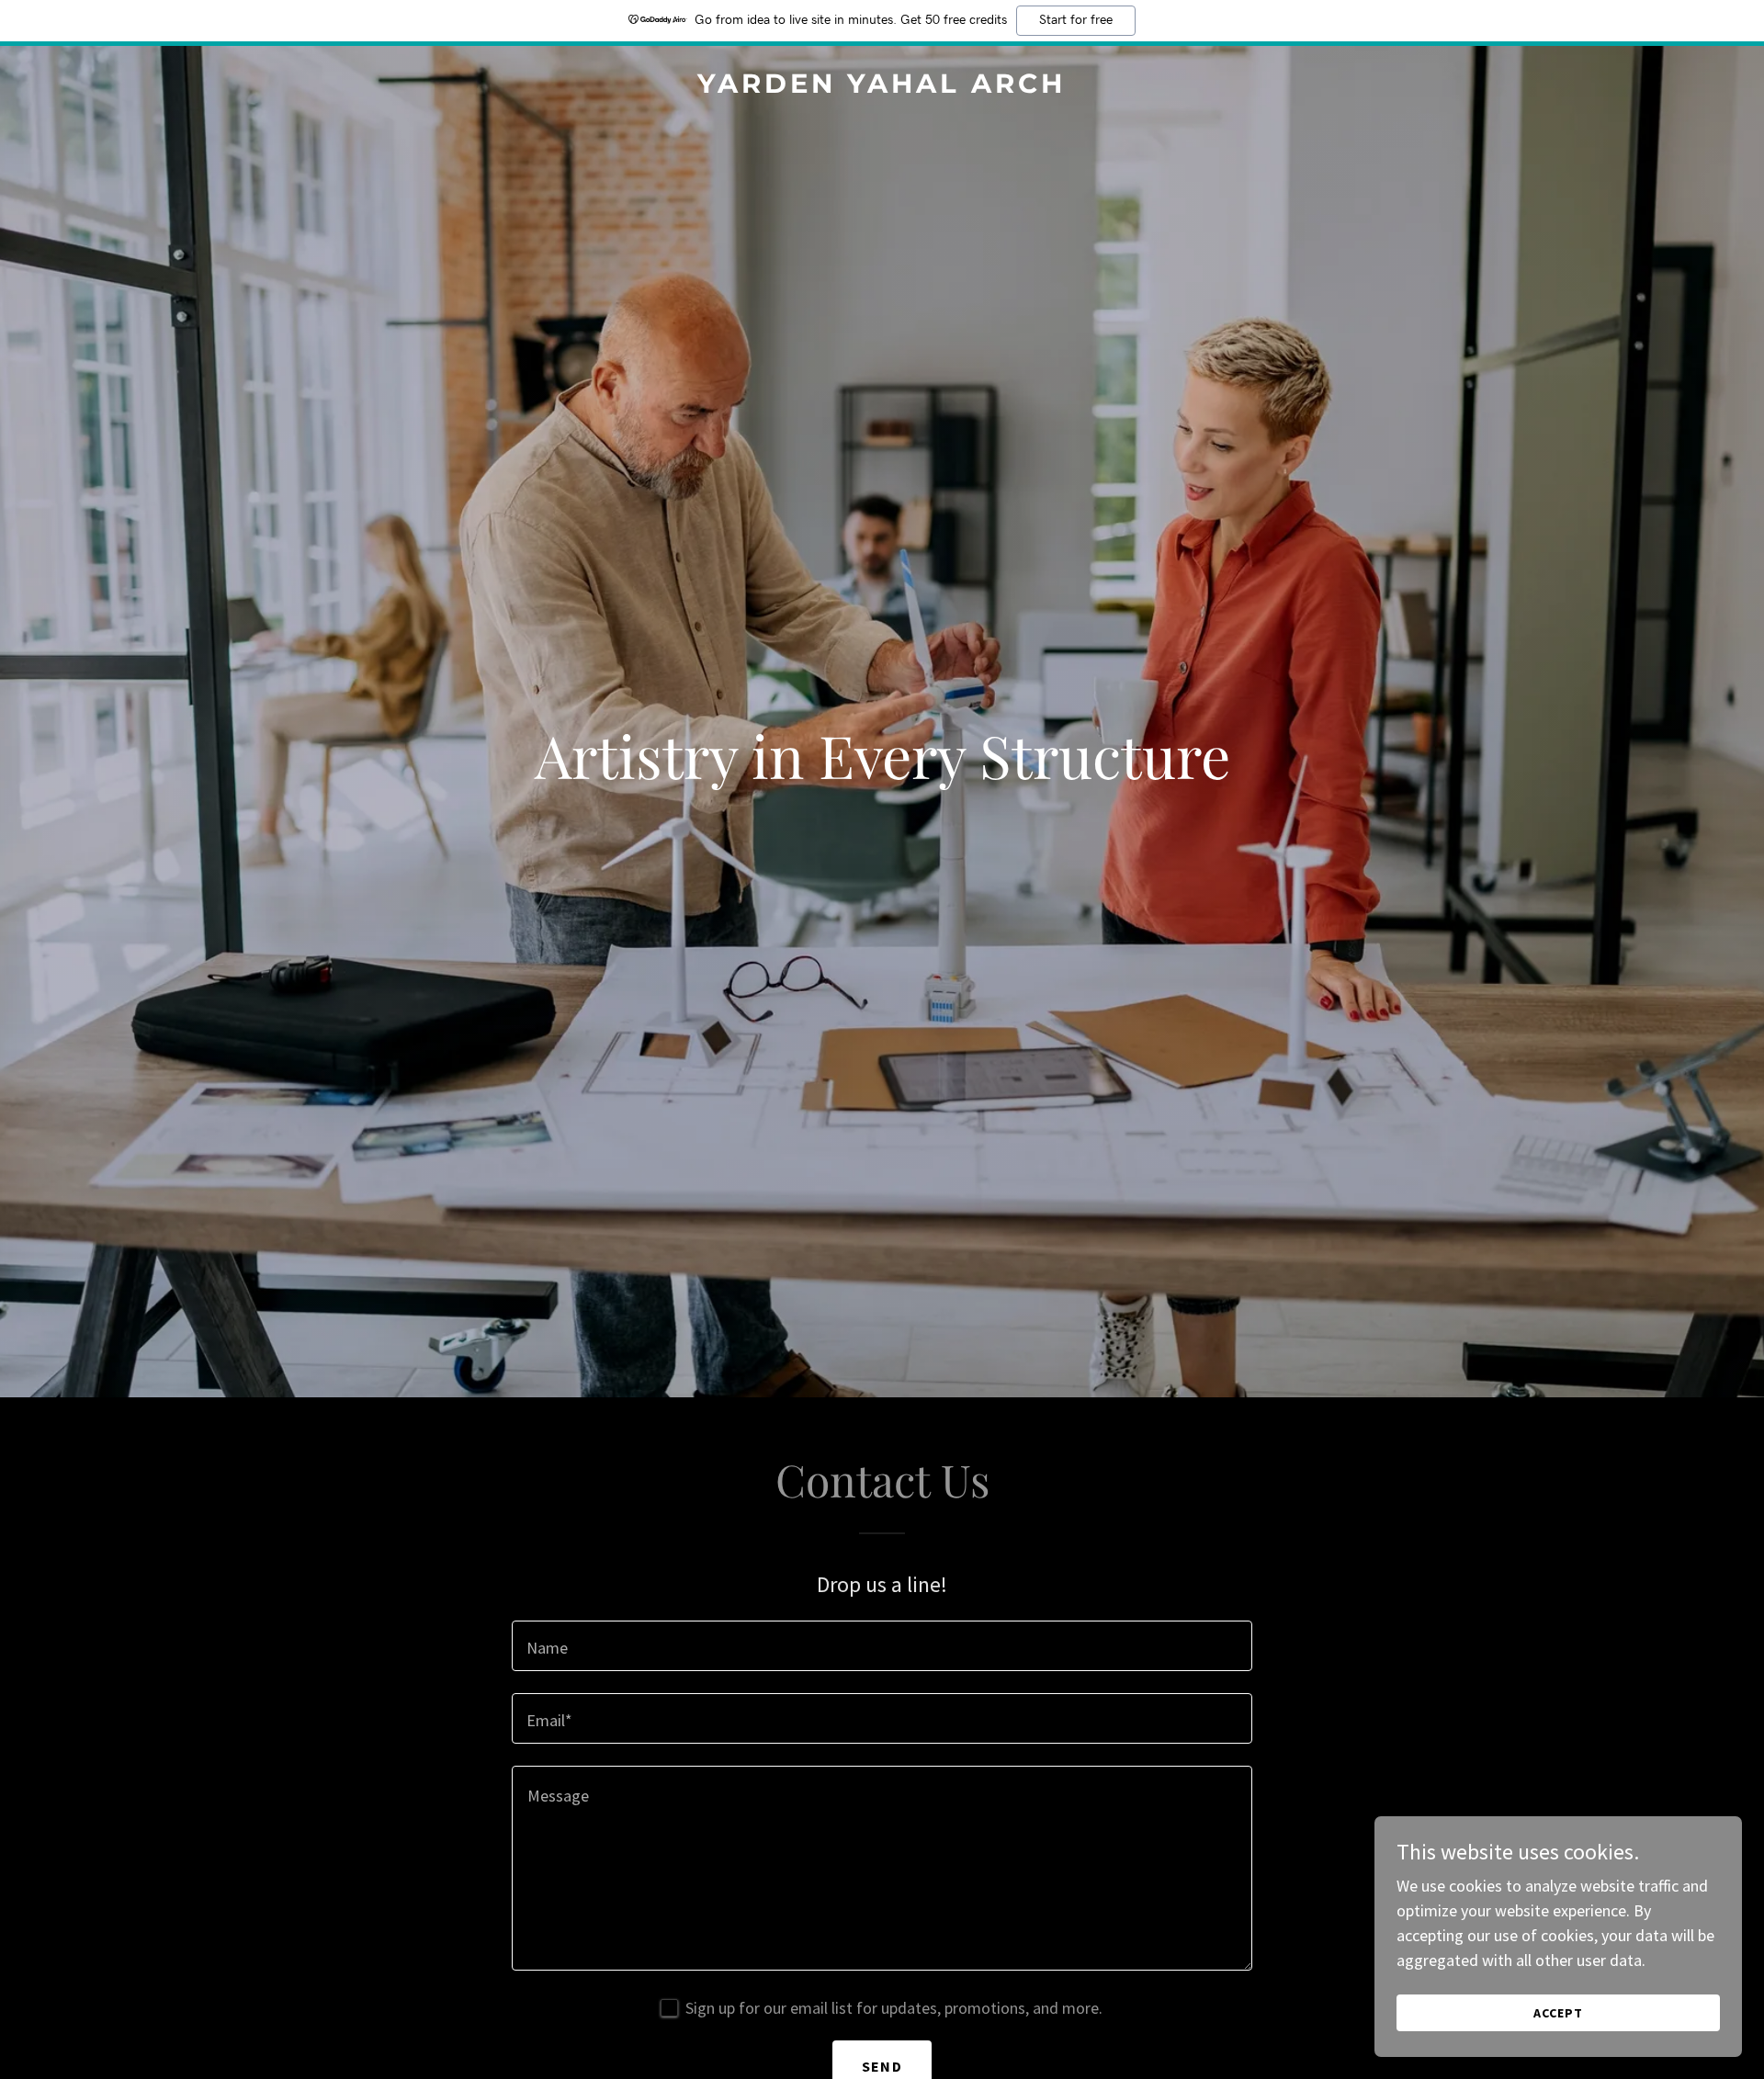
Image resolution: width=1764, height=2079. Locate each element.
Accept (1558, 2013)
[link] (882, 87)
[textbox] (882, 1646)
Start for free (1076, 20)
